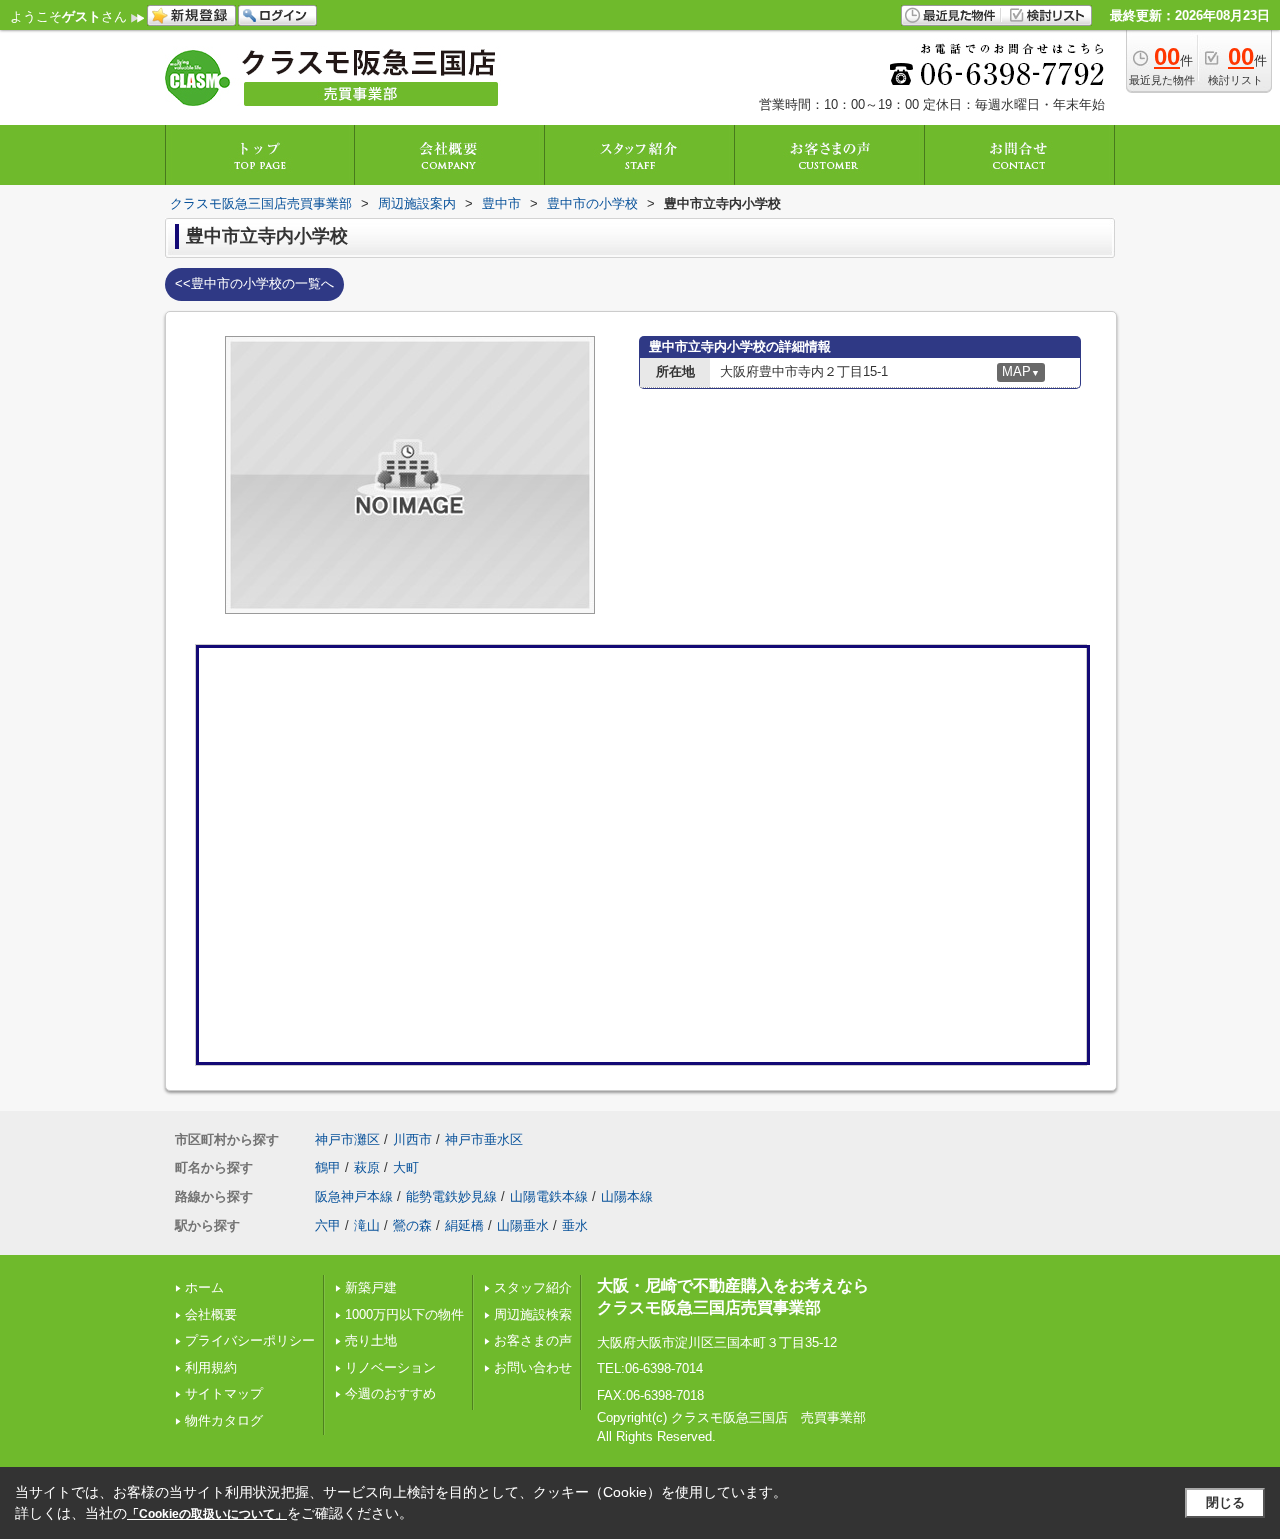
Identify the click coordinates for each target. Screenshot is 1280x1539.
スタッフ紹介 (533, 1287)
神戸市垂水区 (484, 1139)
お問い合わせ (533, 1367)
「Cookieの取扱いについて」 (207, 1514)
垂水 (575, 1225)
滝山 (367, 1225)
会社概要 (211, 1314)
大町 (406, 1167)
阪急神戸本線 (354, 1196)
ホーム (204, 1287)
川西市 (412, 1139)
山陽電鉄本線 (549, 1196)
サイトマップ (224, 1393)
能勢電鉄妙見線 (451, 1196)
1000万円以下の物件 (404, 1314)
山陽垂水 (523, 1225)
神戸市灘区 (347, 1139)
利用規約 (211, 1367)
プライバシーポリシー (250, 1340)
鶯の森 (412, 1225)
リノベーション (390, 1367)
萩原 (367, 1167)
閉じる (1225, 1502)
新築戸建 (371, 1287)
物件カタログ (224, 1420)
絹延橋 (464, 1225)
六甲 (328, 1225)
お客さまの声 (533, 1340)
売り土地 (371, 1340)
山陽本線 (627, 1196)
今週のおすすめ (390, 1393)
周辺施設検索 (533, 1314)
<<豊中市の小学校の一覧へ (254, 283)
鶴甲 (328, 1167)
